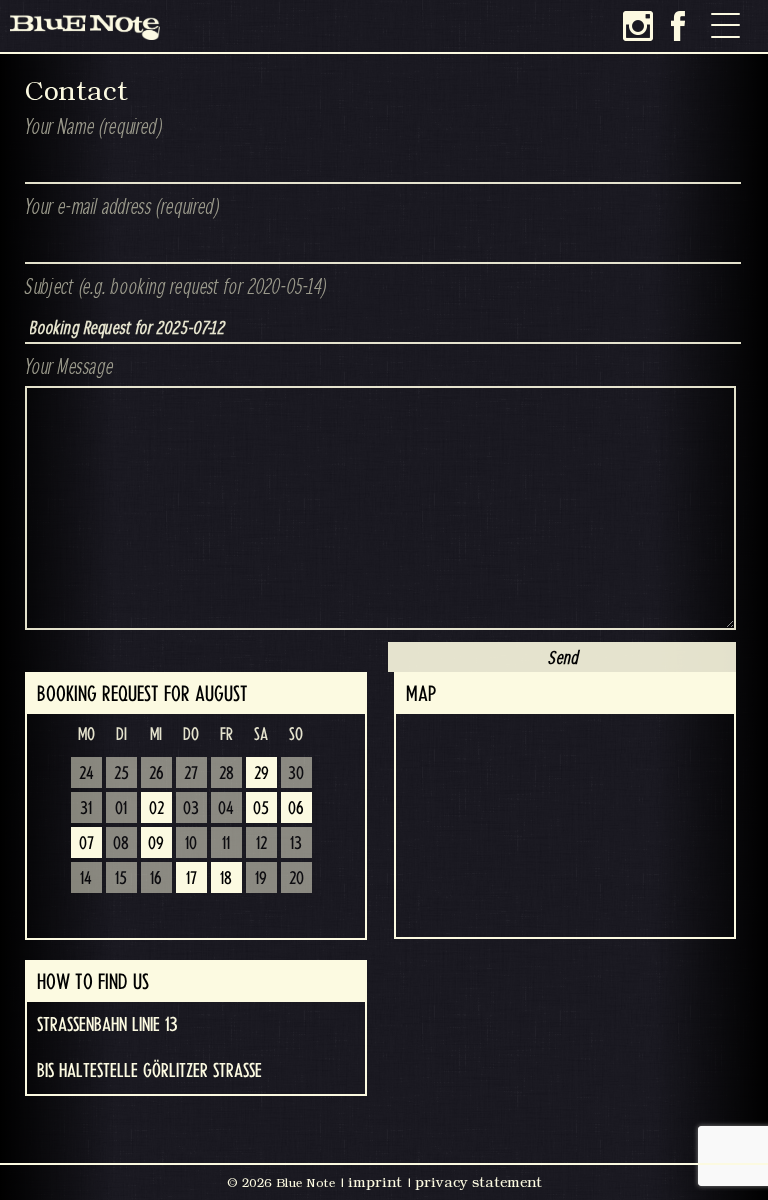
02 (156, 809)
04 (226, 809)
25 (121, 774)
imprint (375, 1182)
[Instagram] (638, 26)
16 (156, 879)
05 (261, 809)
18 (226, 879)
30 (296, 774)
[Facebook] (678, 26)
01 (121, 809)
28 (226, 774)
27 (191, 774)
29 (261, 774)
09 (156, 844)
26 (156, 774)
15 (121, 879)
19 (261, 879)
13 (296, 844)
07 (86, 844)
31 (86, 809)
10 (191, 844)
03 (191, 809)
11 (226, 844)
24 (86, 774)
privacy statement (478, 1182)
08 (121, 844)
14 (86, 879)
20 (296, 879)
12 (261, 844)
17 (191, 879)
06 (296, 809)
